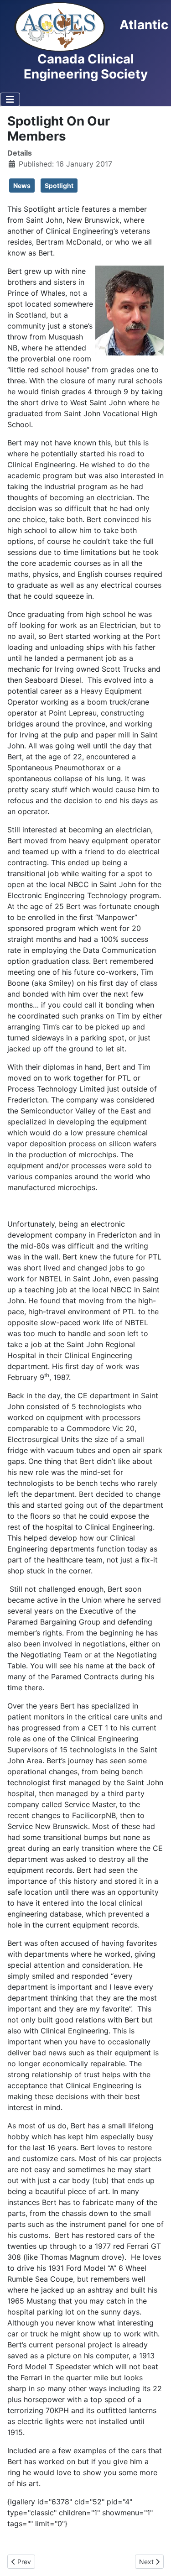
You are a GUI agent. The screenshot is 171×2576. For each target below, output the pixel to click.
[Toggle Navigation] (10, 99)
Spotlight (59, 185)
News (22, 185)
